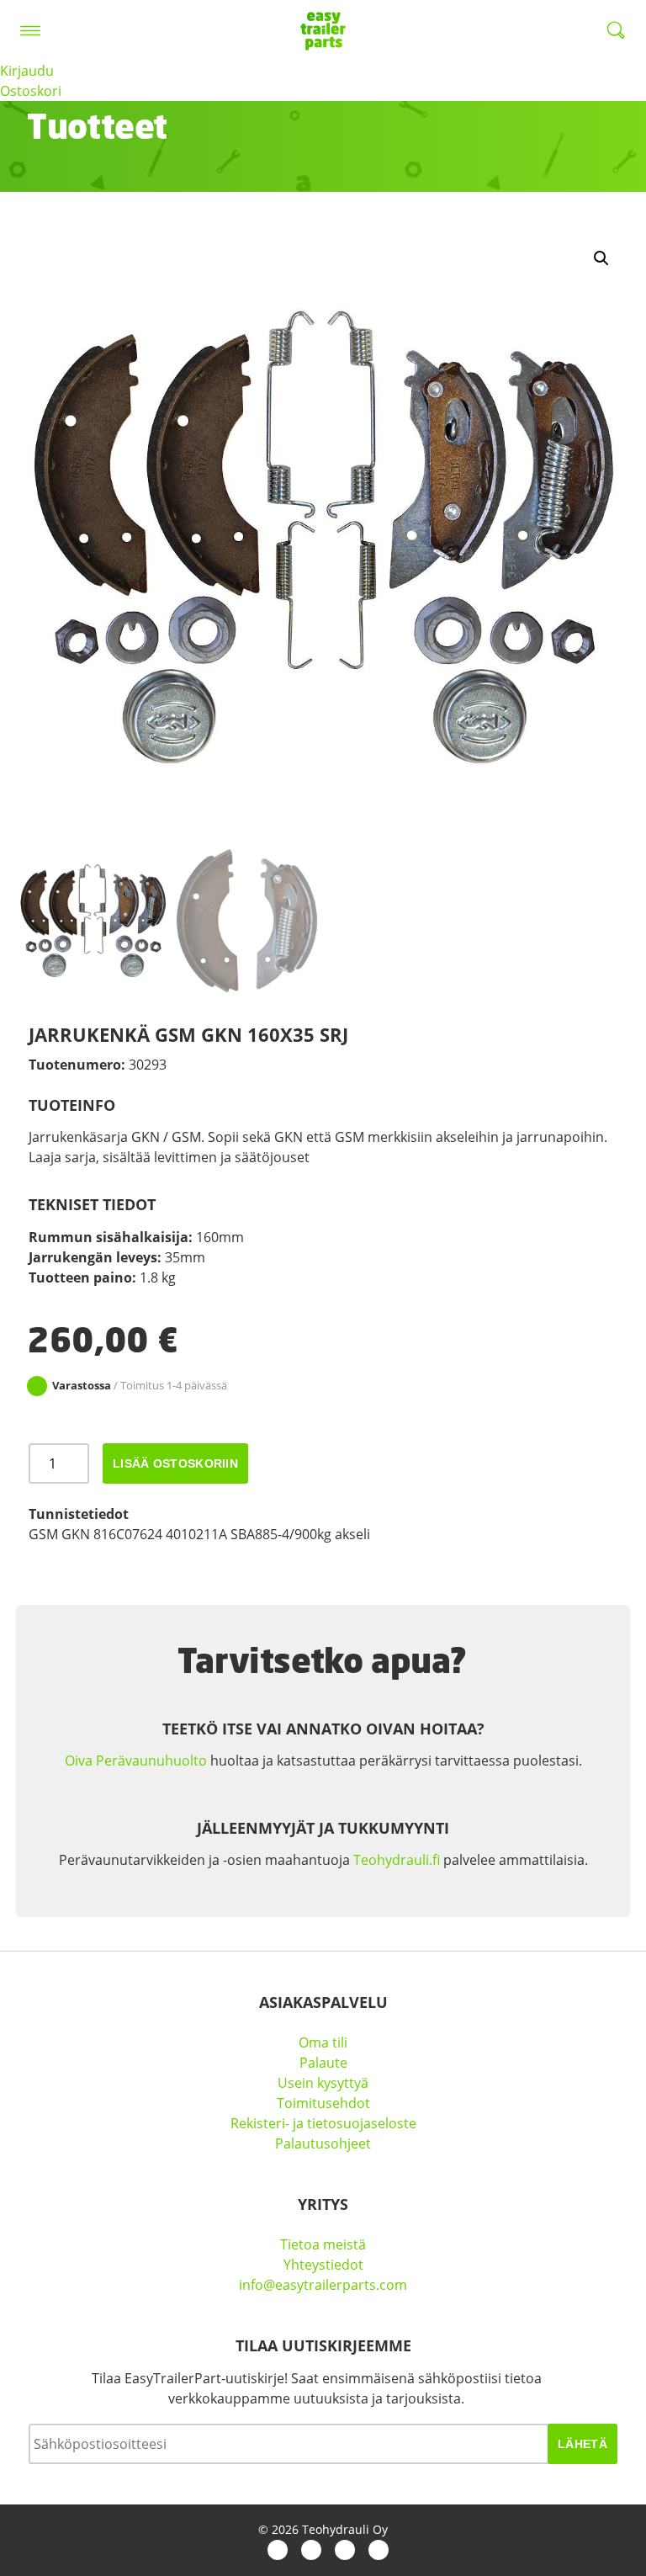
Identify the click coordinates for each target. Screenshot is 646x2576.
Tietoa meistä (323, 2244)
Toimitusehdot (323, 2103)
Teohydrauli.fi (397, 1860)
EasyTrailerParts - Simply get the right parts (323, 30)
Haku (616, 30)
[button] (601, 258)
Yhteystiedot (323, 2265)
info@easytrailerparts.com (323, 2285)
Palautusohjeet (323, 2143)
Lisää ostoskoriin (175, 1463)
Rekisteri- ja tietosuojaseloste (323, 2123)
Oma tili (323, 2042)
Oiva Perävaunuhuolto (136, 1761)
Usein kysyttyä (323, 2083)
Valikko (30, 30)
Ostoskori (31, 91)
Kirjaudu (27, 71)
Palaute (323, 2063)
